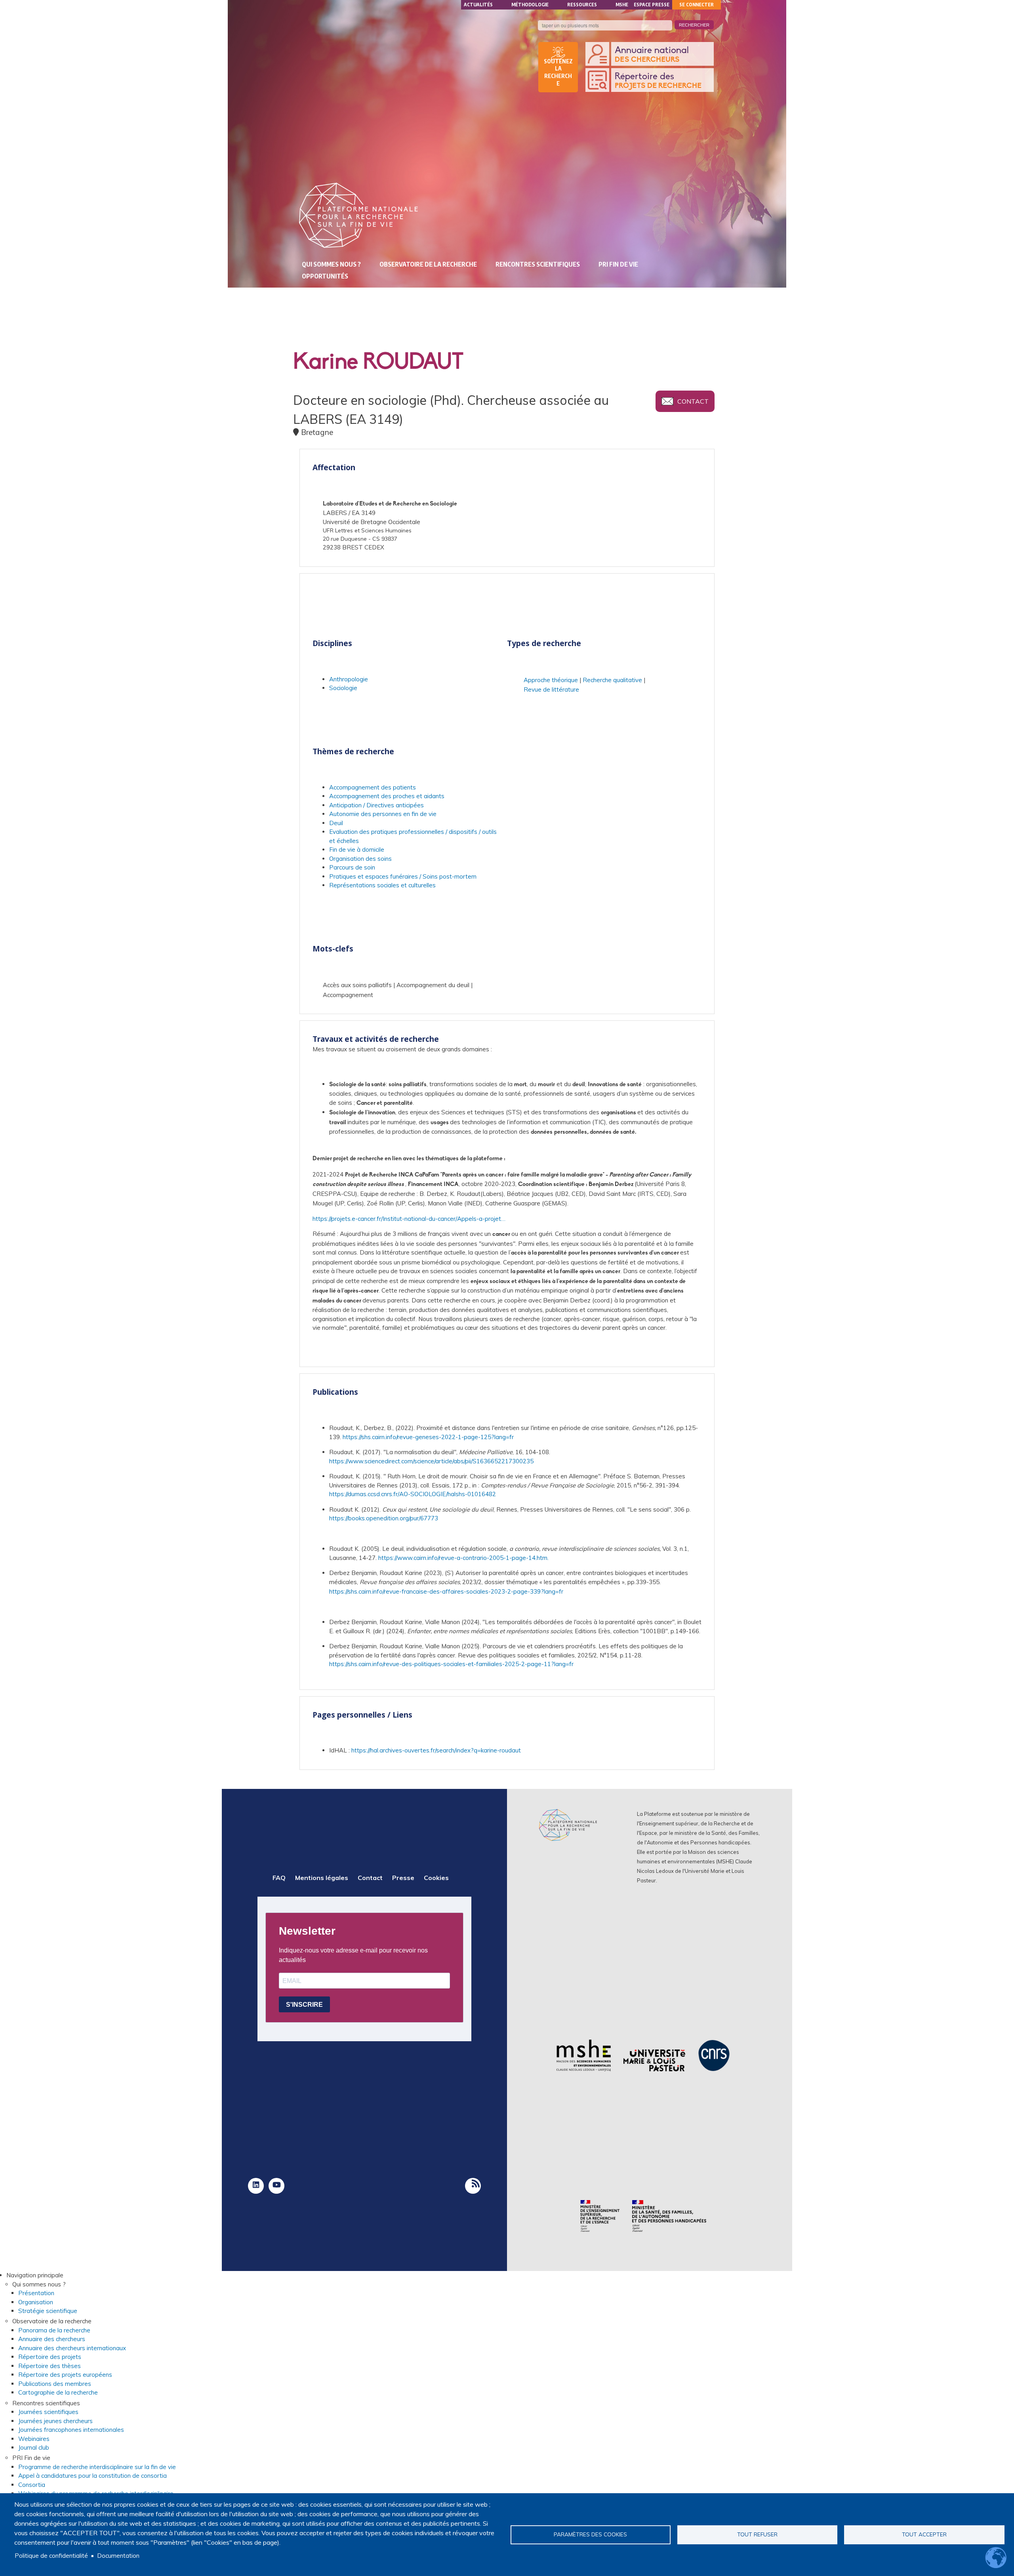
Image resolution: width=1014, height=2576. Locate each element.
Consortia (32, 2485)
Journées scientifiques (48, 2412)
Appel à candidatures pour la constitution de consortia (92, 2476)
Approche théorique (551, 680)
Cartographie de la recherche (58, 2392)
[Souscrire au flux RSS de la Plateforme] (473, 2186)
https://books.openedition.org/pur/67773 (384, 1518)
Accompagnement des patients (373, 787)
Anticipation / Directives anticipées (376, 805)
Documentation (118, 2556)
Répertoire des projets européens (65, 2375)
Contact (693, 401)
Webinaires (34, 2439)
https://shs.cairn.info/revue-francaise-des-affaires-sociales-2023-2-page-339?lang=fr (446, 1591)
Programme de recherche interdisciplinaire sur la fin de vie (97, 2467)
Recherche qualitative (612, 680)
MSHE (622, 5)
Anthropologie (349, 679)
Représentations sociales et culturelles (382, 885)
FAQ (279, 1878)
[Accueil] (358, 215)
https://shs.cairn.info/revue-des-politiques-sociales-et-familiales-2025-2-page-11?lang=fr (451, 1664)
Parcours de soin (352, 867)
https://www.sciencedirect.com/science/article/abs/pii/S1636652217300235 (431, 1461)
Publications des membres (55, 2384)
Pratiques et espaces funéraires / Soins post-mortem (403, 876)
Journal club (34, 2447)
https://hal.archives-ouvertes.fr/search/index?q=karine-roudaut (436, 1750)
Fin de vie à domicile (357, 849)
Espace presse (652, 5)
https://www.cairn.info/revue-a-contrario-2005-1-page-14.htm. (463, 1558)
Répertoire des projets (50, 2357)
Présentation (36, 2293)
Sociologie (343, 688)
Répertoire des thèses (50, 2366)
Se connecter (697, 5)
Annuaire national (652, 55)
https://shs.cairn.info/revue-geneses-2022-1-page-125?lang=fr (428, 1437)
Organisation (36, 2302)
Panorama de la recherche (54, 2330)
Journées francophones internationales (71, 2430)
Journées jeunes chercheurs (55, 2421)
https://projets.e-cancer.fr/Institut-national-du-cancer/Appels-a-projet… (409, 1219)
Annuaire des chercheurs (52, 2339)
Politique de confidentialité (51, 2556)
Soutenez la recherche (558, 72)
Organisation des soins (360, 859)
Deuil (336, 823)
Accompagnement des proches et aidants (387, 796)
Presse (403, 1878)
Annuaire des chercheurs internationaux (72, 2348)
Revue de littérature (551, 689)
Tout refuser (757, 2534)
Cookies (436, 1878)
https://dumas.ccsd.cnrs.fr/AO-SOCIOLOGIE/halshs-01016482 (413, 1494)
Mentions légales (322, 1878)
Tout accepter (924, 2534)
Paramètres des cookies (590, 2534)
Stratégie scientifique (48, 2311)
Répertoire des (658, 81)
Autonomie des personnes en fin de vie (383, 814)
